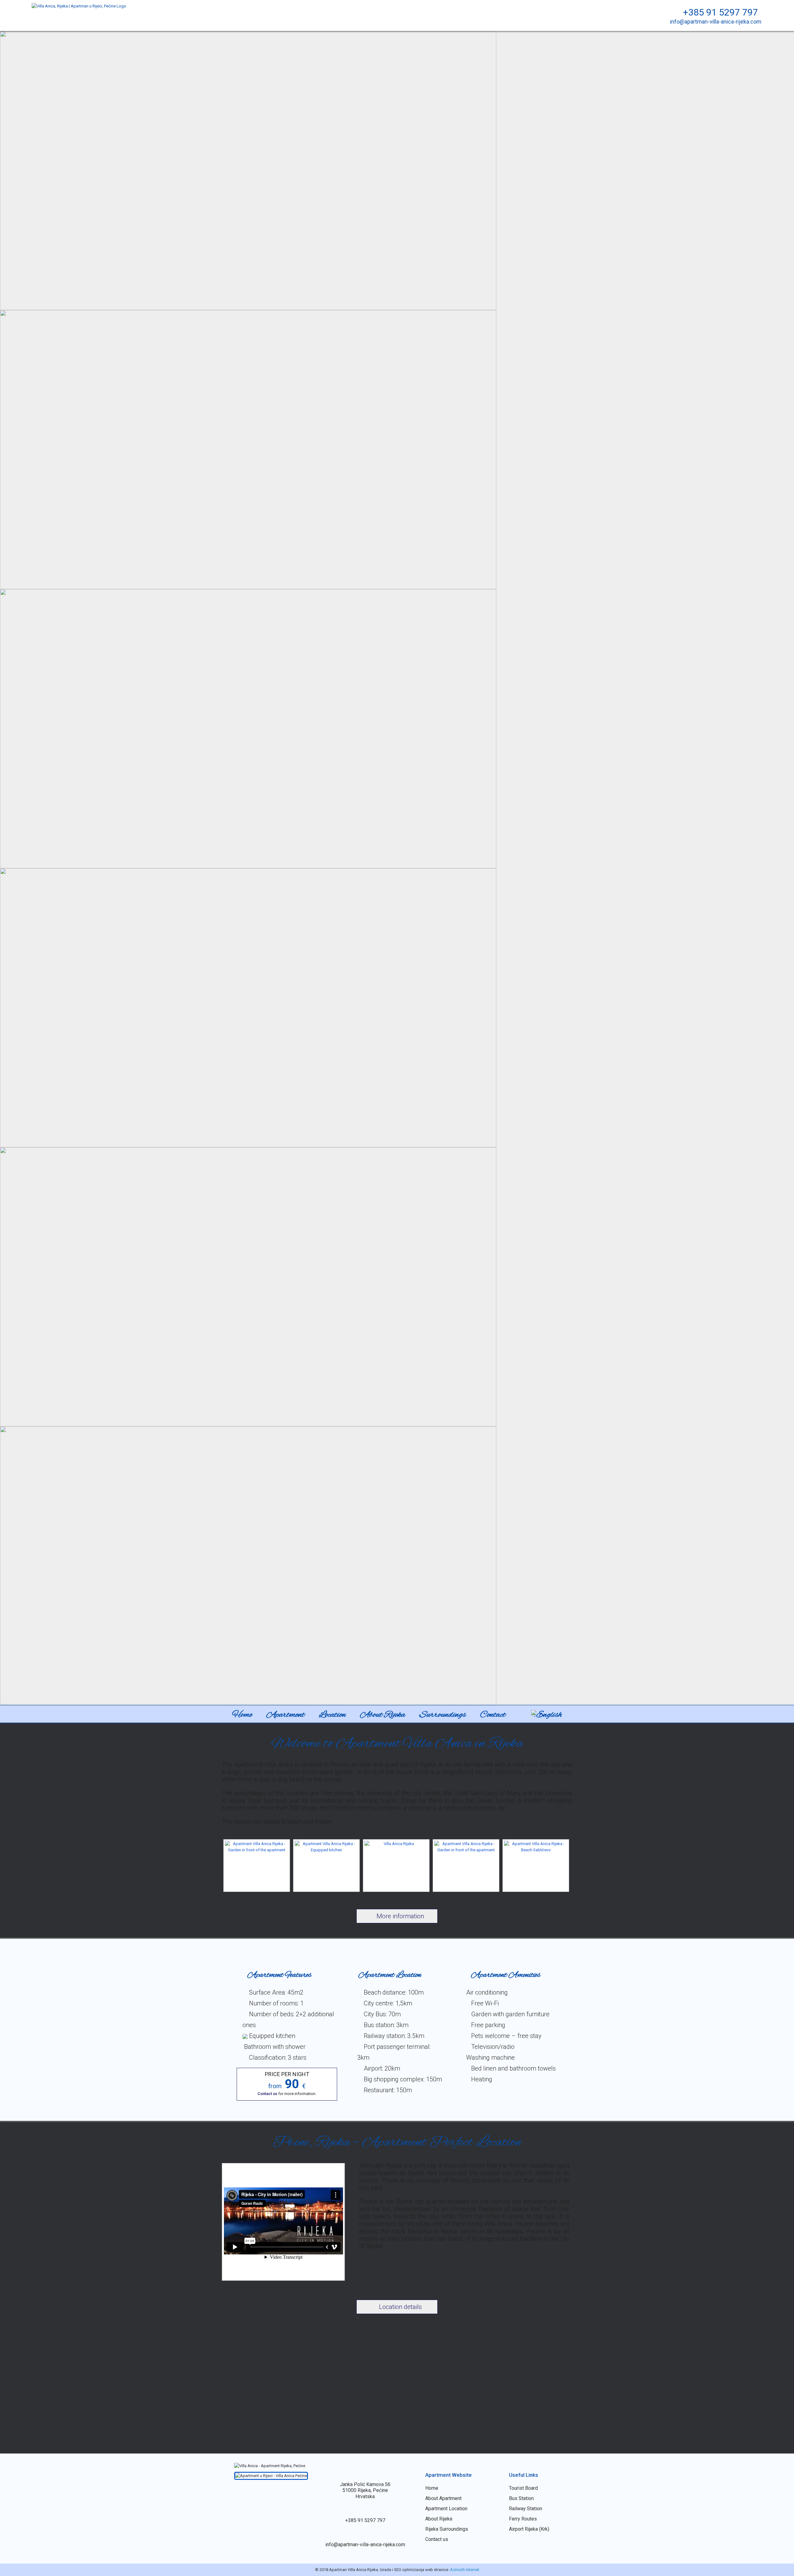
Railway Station (526, 2509)
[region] (397, 868)
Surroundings (443, 1715)
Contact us (268, 2094)
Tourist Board (523, 2488)
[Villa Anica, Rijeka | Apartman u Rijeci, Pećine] (79, 6)
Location (332, 1715)
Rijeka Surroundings (447, 2529)
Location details (400, 2307)
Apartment (285, 1715)
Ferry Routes (523, 2519)
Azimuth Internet (465, 2570)
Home (242, 1715)
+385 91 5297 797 (719, 12)
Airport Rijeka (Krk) (529, 2529)
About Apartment (443, 2498)
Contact (493, 1715)
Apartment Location (446, 2509)
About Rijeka (383, 1715)
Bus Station (521, 2498)
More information (399, 1916)
